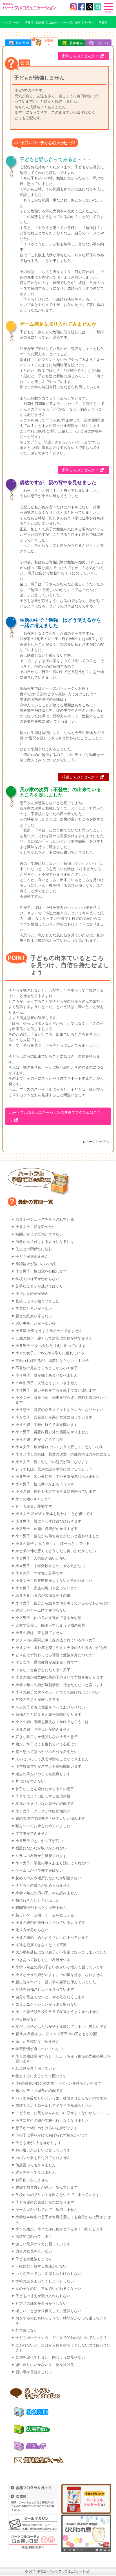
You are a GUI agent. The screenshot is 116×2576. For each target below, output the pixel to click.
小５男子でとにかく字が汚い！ (41, 1841)
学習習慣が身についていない (39, 2049)
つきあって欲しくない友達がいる (43, 1960)
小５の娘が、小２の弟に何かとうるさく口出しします (59, 2229)
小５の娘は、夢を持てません (39, 1633)
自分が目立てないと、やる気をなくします (50, 1997)
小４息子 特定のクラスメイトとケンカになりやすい (59, 1410)
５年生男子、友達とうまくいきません (47, 1383)
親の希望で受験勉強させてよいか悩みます (50, 1819)
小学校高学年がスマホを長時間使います (48, 1766)
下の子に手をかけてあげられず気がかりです (52, 2135)
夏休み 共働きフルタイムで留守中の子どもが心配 (56, 2034)
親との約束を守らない (34, 1316)
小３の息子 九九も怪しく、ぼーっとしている (53, 1544)
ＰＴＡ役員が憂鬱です (34, 1507)
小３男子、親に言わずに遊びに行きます (48, 1521)
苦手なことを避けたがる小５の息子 (45, 1789)
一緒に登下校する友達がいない (41, 2266)
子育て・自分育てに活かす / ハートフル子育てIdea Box (59, 22)
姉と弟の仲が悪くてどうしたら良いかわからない (56, 1551)
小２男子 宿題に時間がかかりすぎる (47, 1529)
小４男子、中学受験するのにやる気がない (50, 1566)
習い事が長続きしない (34, 2372)
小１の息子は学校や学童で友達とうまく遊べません (58, 2012)
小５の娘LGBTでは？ (33, 1499)
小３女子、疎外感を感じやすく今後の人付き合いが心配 (61, 1648)
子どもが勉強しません (34, 2259)
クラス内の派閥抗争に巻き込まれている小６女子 (56, 1640)
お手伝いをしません (32, 2180)
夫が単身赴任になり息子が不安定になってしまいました (61, 1952)
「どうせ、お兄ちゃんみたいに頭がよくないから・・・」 (63, 2113)
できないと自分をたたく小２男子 (43, 1670)
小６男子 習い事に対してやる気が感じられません (58, 1477)
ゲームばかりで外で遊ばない (39, 1871)
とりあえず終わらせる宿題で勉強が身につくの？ (56, 1655)
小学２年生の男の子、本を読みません (47, 1893)
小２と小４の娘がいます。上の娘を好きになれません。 (61, 1975)
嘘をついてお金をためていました (43, 1826)
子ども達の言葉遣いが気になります (45, 2202)
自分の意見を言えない (34, 2251)
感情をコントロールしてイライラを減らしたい (54, 2106)
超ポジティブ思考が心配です (39, 2091)
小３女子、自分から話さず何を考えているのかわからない (63, 1603)
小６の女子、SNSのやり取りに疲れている (50, 1353)
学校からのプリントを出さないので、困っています (58, 2195)
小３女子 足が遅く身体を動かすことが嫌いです (54, 1514)
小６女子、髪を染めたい (36, 1227)
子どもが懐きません (32, 1257)
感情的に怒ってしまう (34, 2237)
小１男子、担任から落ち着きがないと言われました (58, 1536)
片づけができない (30, 1781)
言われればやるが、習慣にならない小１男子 (52, 1361)
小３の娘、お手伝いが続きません (43, 1730)
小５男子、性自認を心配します (41, 1271)
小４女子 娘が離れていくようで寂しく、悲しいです (59, 1447)
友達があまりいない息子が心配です (45, 1804)
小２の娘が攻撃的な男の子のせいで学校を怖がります (59, 1677)
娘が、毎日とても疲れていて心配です (47, 1744)
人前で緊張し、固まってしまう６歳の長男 (50, 1626)
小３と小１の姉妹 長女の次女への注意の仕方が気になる (63, 1454)
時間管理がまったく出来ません (41, 1908)
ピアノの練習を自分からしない (41, 2304)
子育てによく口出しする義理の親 (43, 1796)
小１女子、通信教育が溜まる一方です (47, 1662)
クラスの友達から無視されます (41, 1856)
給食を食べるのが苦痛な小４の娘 (43, 1596)
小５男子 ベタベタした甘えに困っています (51, 1346)
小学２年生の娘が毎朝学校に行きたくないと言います (59, 1685)
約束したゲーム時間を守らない (41, 1611)
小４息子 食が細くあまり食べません (47, 1375)
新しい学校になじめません (37, 2042)
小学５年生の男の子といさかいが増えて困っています (59, 1967)
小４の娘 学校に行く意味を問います (47, 1425)
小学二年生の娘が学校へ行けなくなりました (52, 2121)
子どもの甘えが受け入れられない (43, 2296)
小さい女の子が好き (32, 1294)
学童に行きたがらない (34, 1309)
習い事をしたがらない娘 (36, 1324)
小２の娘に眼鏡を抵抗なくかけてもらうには (52, 1722)
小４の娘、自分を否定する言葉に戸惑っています (56, 1492)
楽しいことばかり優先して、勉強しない (48, 2311)
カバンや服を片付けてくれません (43, 2158)
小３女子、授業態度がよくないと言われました (54, 1581)
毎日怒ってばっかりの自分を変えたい (47, 1752)
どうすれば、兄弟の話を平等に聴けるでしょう (54, 1469)
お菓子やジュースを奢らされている (45, 1219)
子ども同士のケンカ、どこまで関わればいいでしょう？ (61, 2338)
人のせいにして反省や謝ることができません (52, 1759)
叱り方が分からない (32, 1930)
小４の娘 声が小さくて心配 (39, 1440)
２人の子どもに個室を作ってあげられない (50, 1707)
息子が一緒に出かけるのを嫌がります (47, 2128)
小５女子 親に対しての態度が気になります (52, 1462)
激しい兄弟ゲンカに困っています (43, 2244)
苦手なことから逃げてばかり (39, 1286)
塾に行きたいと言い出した (37, 1900)
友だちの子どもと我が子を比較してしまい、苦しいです (61, 2027)
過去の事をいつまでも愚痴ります (43, 1774)
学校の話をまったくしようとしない (45, 2281)
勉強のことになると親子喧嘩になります (48, 1715)
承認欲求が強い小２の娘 (36, 1264)
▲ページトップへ (95, 1142)
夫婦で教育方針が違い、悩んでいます (47, 2187)
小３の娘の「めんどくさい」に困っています (52, 1938)
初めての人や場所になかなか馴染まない (48, 1878)
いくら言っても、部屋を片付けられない (48, 2274)
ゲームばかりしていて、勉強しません (47, 2210)
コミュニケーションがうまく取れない (47, 2004)
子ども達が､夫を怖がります (38, 2143)
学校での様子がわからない (37, 1279)
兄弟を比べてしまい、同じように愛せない (50, 2357)
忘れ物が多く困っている (36, 2068)
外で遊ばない (26, 2330)
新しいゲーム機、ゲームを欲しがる (45, 1915)
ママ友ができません (32, 1834)
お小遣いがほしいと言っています (43, 2150)
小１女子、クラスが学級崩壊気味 (43, 1811)
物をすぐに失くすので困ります (41, 2076)
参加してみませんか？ (80, 56)
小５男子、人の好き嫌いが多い (41, 1558)
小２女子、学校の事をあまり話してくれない (52, 1863)
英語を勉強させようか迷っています (45, 1990)
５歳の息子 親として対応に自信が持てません (54, 1338)
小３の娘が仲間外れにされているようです (50, 1923)
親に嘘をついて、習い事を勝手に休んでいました (56, 1982)
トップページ (11, 22)
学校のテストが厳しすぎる (37, 1700)
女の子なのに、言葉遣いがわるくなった (48, 2289)
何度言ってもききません (36, 2165)
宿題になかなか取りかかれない (41, 1848)
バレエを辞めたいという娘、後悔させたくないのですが (61, 2098)
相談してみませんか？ (80, 777)
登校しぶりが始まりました (37, 1301)
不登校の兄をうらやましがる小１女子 (47, 1368)
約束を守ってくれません (36, 2173)
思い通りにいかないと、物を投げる (45, 2365)
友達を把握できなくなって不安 (41, 1945)
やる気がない (26, 2019)
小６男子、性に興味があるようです (45, 1484)
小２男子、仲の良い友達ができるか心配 (48, 1618)
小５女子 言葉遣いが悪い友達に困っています (54, 1417)
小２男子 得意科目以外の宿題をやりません (52, 1432)
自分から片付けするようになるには (45, 1242)
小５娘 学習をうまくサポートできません (49, 1331)
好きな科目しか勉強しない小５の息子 (47, 1737)
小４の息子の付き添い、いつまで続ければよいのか (58, 1692)
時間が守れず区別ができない (39, 1234)
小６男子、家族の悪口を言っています (47, 1588)
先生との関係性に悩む (34, 1249)
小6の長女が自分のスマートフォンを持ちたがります (59, 2083)
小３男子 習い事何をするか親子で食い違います (56, 1390)
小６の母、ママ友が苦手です (39, 1573)
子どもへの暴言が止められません (43, 1885)
